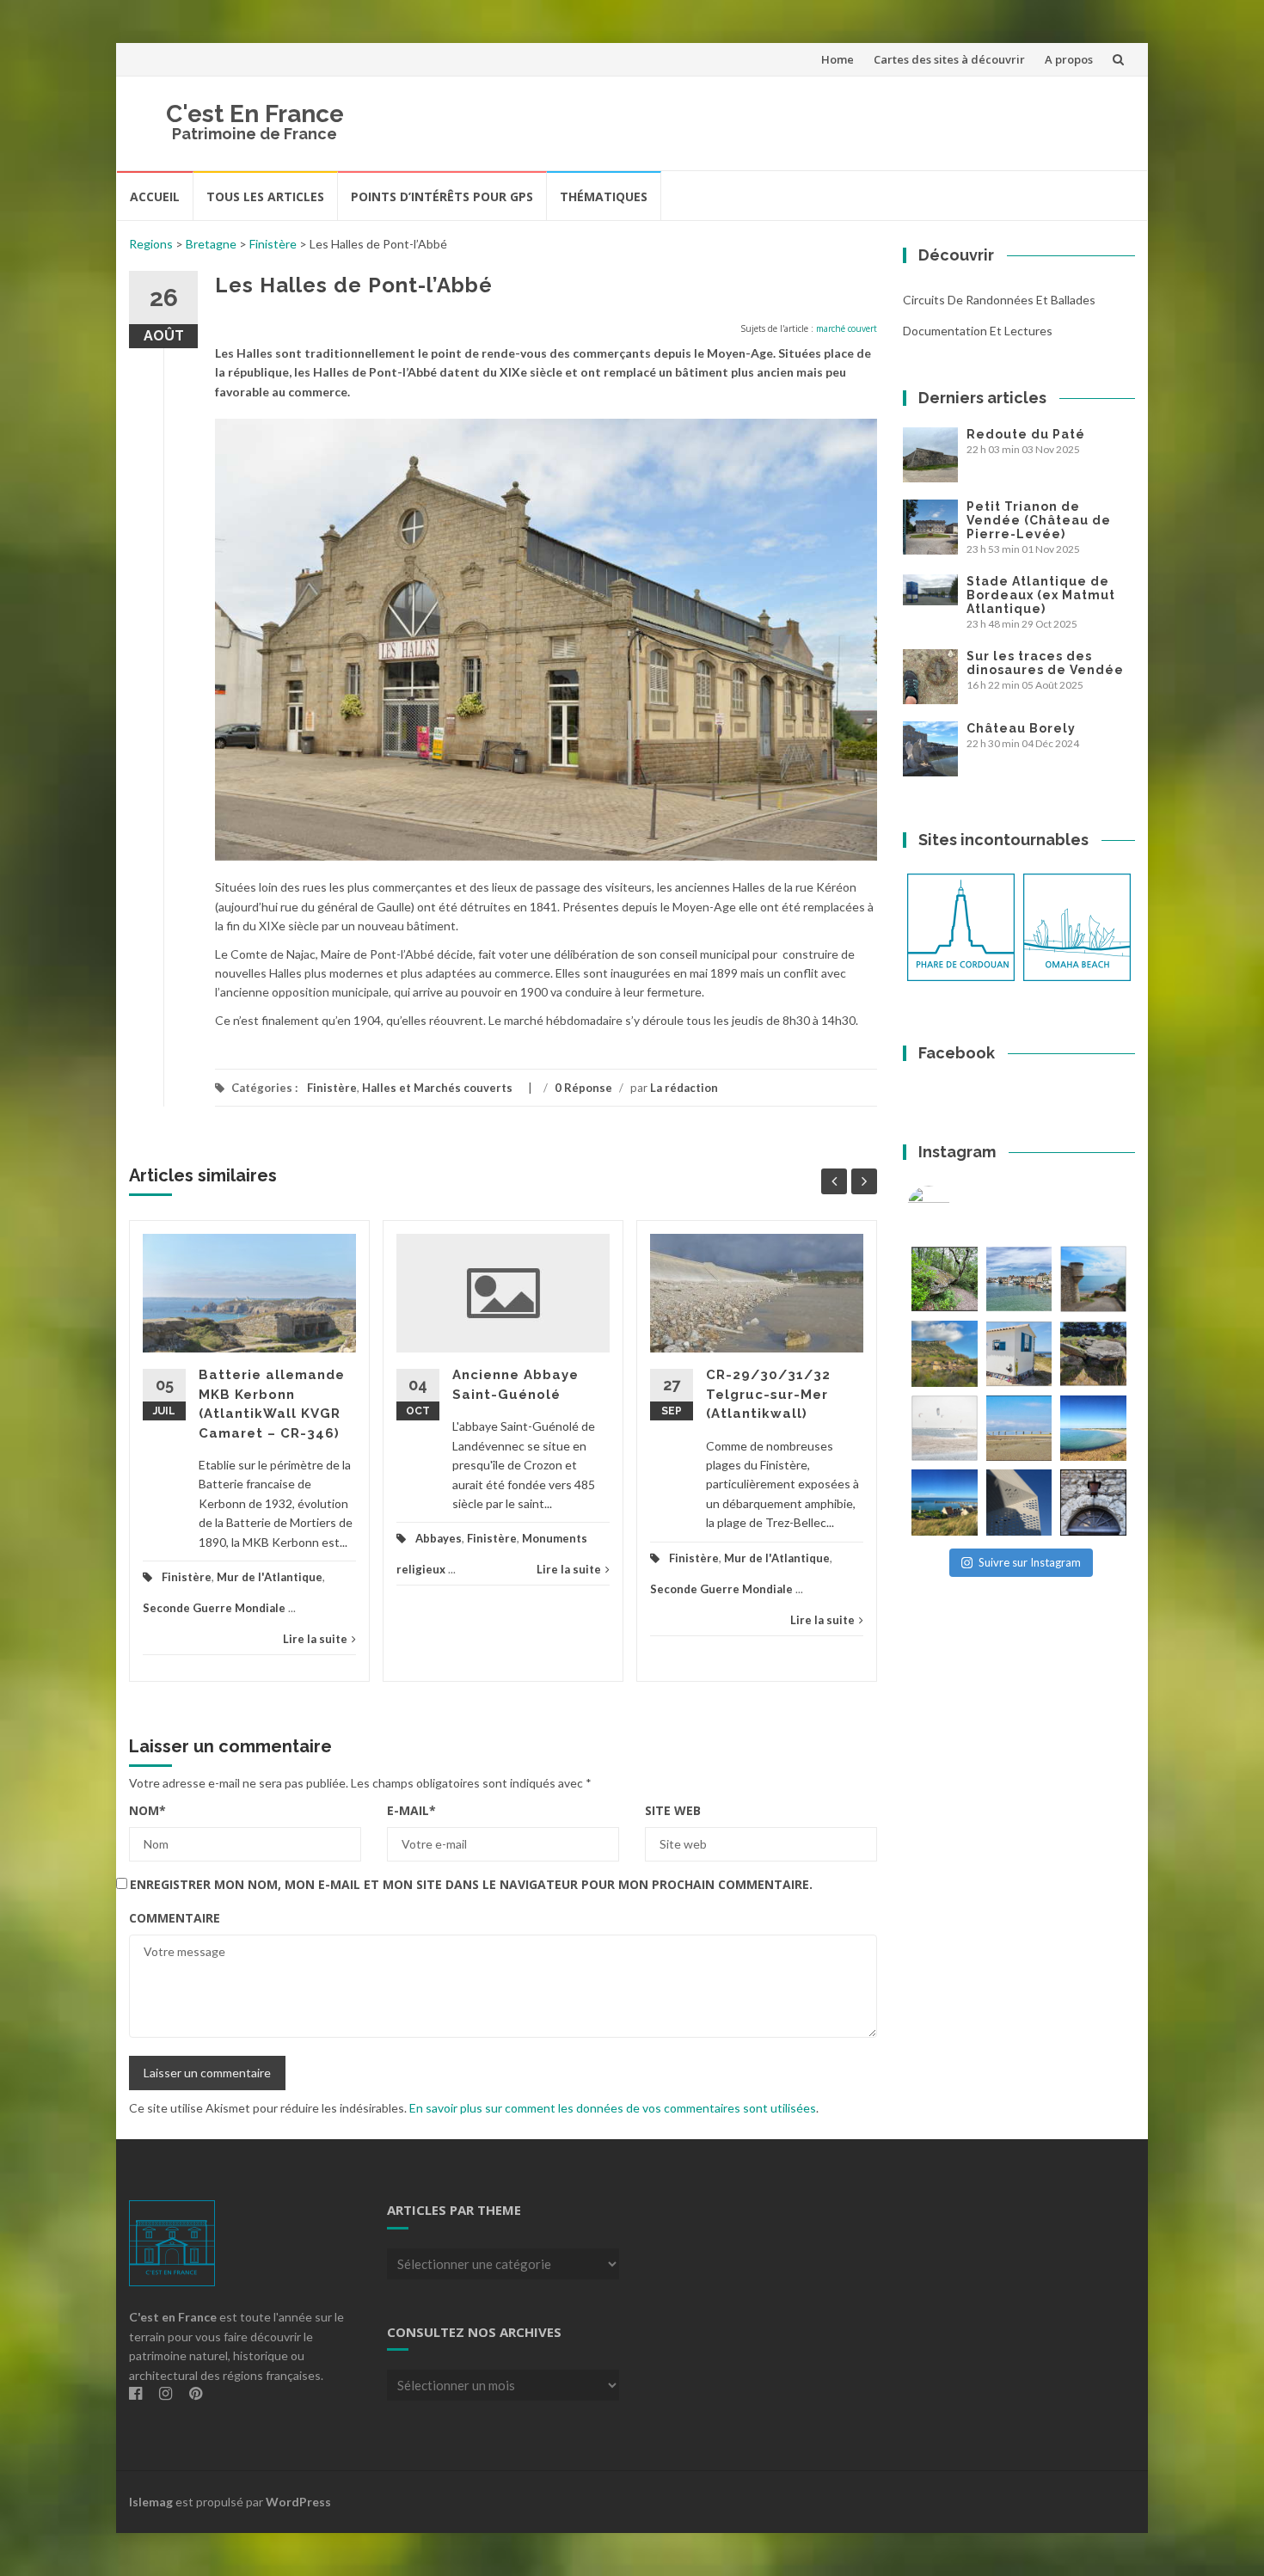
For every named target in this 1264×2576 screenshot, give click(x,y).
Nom (147, 1810)
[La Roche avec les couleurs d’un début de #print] (945, 1354)
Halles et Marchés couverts (437, 1088)
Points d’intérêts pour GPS (442, 196)
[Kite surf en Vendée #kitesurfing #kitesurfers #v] (945, 1429)
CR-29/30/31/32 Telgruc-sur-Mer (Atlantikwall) (768, 1394)
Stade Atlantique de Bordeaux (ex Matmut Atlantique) (1041, 595)
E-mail (411, 1810)
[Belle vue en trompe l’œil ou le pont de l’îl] (1019, 1429)
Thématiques (604, 196)
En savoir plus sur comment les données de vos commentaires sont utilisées (613, 2108)
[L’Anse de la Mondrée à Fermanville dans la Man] (1093, 1429)
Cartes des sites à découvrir (949, 59)
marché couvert (847, 328)
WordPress (298, 2502)
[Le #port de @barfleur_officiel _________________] (1019, 1279)
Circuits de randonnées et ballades (999, 300)
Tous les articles (265, 196)
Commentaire (175, 1918)
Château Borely (1021, 728)
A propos (1069, 59)
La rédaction (684, 1088)
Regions (151, 244)
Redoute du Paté (1026, 434)
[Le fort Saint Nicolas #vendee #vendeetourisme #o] (1093, 1279)
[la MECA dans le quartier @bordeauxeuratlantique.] (1019, 1503)
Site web (673, 1810)
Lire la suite (315, 1639)
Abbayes (439, 1538)
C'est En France (255, 114)
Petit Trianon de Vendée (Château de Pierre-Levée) (1039, 520)
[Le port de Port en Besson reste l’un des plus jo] (945, 1503)
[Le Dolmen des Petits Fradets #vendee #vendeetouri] (1093, 1354)
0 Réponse (583, 1088)
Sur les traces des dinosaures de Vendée (1045, 663)
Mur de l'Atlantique (270, 1577)
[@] (954, 1207)
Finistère (273, 244)
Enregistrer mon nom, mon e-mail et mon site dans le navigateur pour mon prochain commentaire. (471, 1884)
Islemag (151, 2502)
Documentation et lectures (978, 331)
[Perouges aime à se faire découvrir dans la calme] (1093, 1503)
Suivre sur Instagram (1030, 1562)
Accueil (155, 196)
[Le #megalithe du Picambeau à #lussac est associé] (945, 1279)
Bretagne (211, 244)
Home (838, 59)
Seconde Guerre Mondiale (214, 1608)
